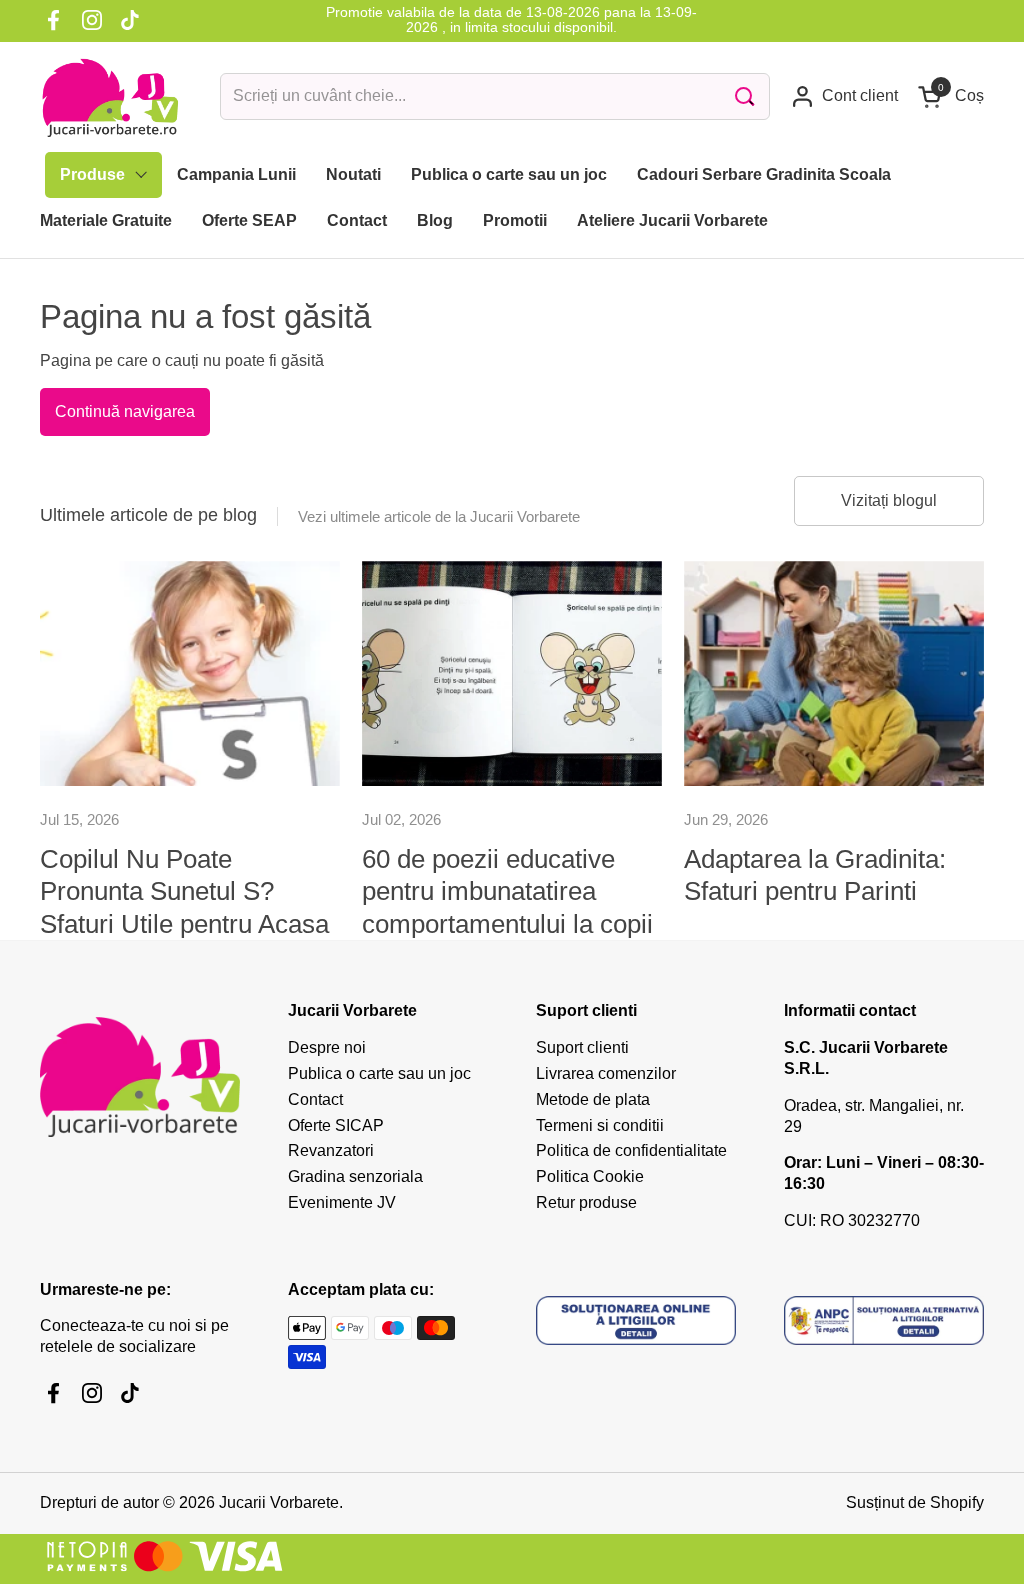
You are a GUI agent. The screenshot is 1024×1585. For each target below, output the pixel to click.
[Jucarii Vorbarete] (110, 97)
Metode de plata (593, 1099)
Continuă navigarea (125, 411)
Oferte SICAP (336, 1125)
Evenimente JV (342, 1202)
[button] (951, 96)
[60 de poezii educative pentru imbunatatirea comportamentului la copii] (512, 673)
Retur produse (586, 1202)
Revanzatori (331, 1150)
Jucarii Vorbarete (279, 1502)
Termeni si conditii (600, 1125)
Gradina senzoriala (355, 1176)
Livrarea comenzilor (606, 1073)
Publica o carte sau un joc (379, 1073)
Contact (315, 1099)
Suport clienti (582, 1047)
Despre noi (327, 1047)
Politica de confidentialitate (631, 1150)
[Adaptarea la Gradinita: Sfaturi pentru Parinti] (834, 673)
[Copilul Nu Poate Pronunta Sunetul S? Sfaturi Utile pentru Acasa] (190, 673)
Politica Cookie (590, 1176)
